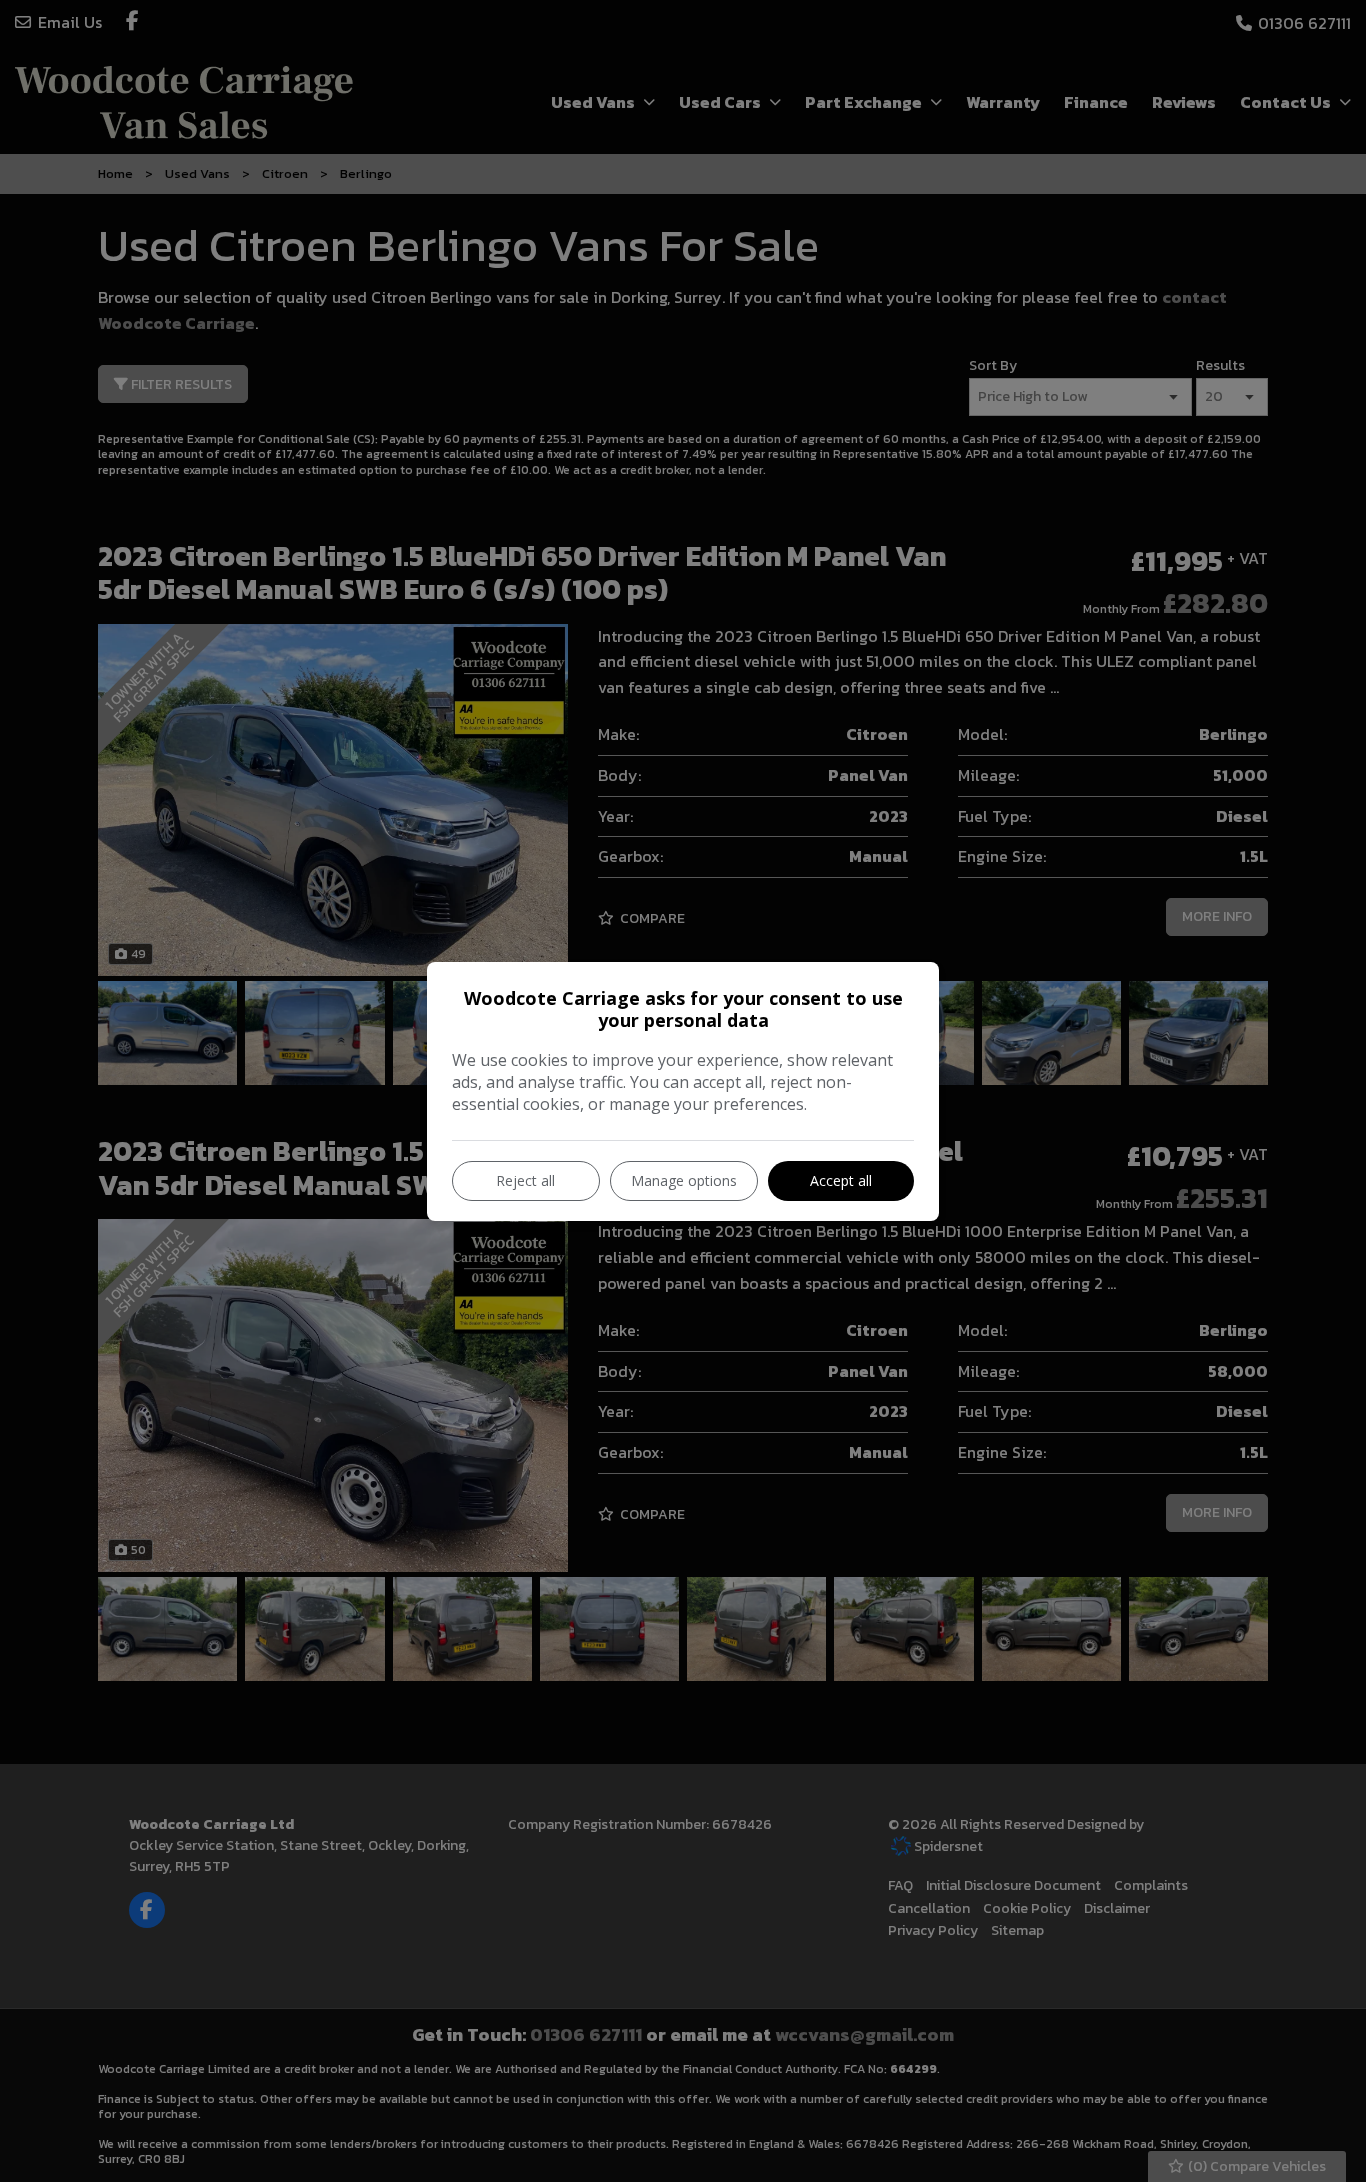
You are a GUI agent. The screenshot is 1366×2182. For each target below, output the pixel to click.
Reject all (525, 1180)
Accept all (841, 1180)
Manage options (684, 1180)
